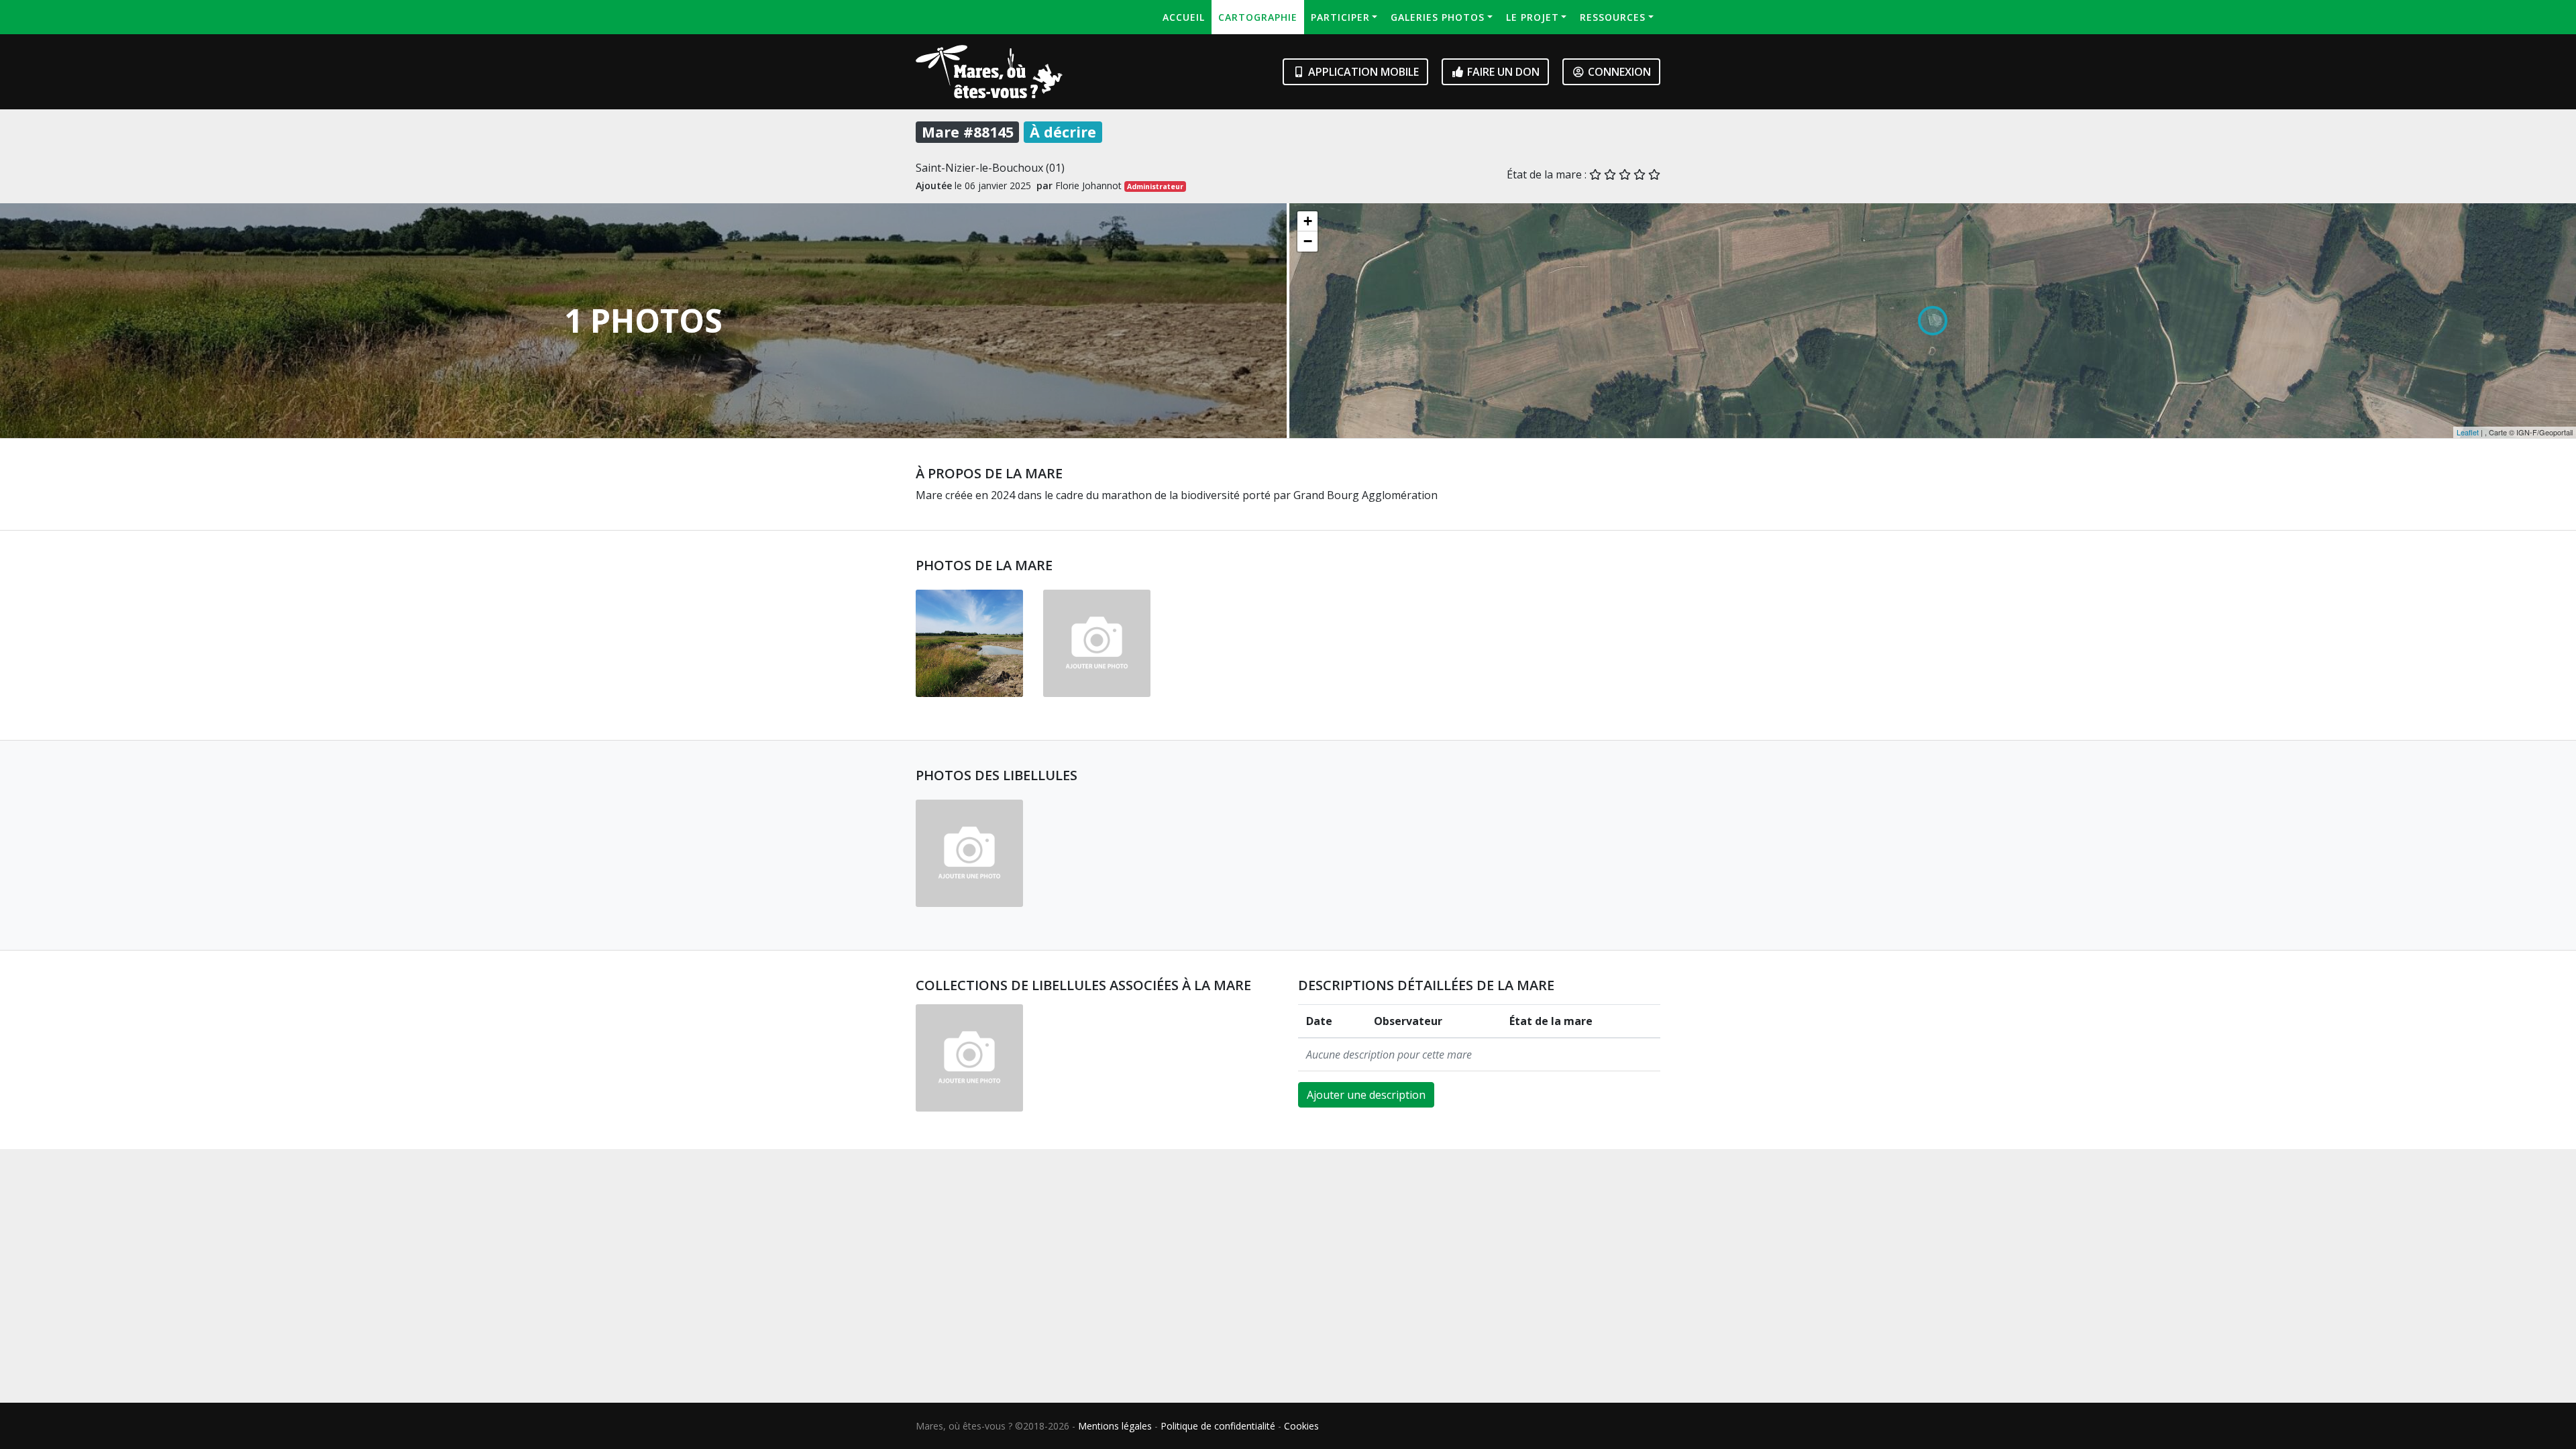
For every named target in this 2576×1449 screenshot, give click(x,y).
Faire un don (1502, 72)
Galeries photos (1438, 17)
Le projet (1533, 17)
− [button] (1308, 241)
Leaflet (2468, 432)
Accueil (1184, 17)
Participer (1340, 17)
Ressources (1613, 17)
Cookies (1301, 1426)
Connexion (1618, 72)
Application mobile (1362, 72)
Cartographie (1258, 17)
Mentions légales (1115, 1426)
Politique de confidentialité (1218, 1426)
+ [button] (1308, 221)
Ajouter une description (1366, 1095)
